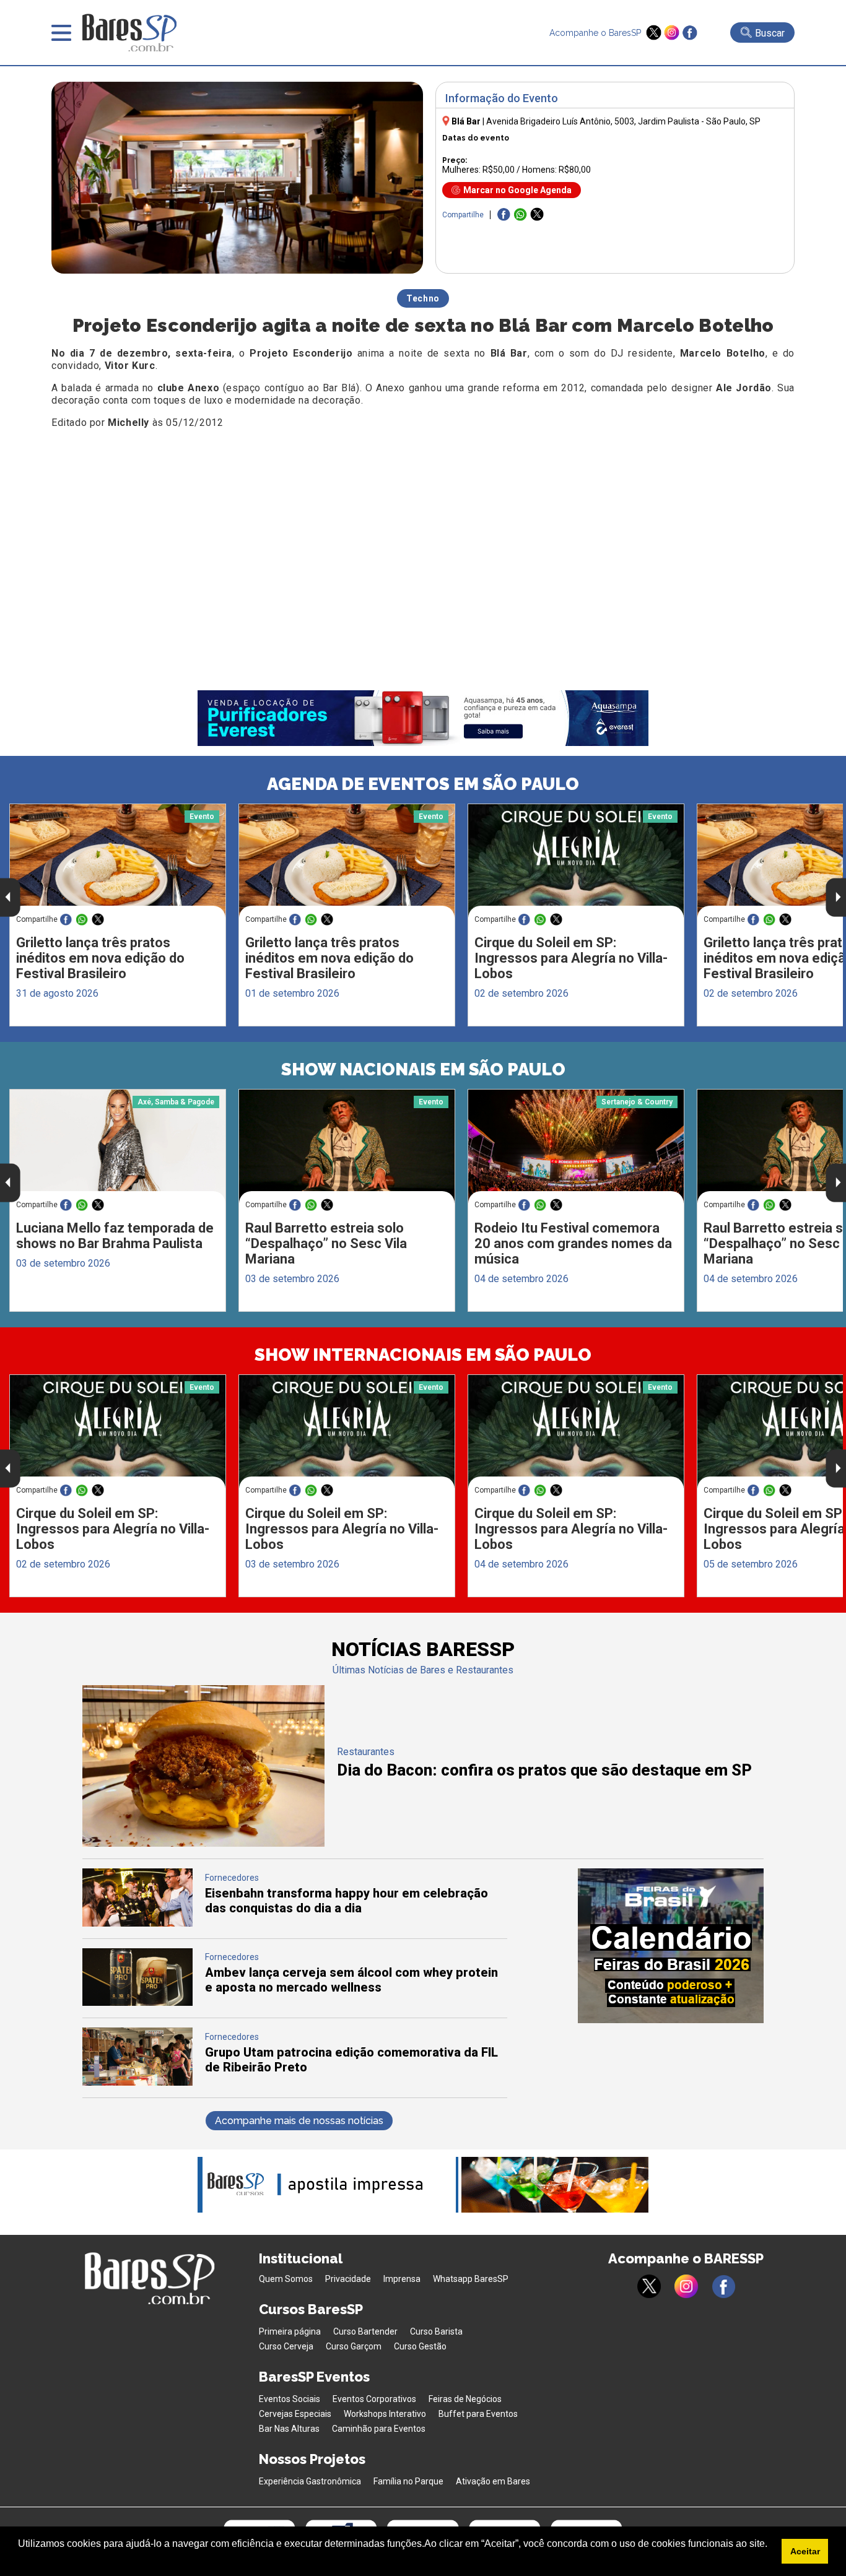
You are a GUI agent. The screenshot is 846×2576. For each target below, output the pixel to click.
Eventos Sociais (290, 2399)
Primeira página (290, 2331)
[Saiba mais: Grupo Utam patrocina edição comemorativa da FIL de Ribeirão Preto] (137, 2082)
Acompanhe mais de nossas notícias (299, 2121)
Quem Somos (286, 2279)
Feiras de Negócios (465, 2399)
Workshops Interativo (385, 2414)
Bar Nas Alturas (289, 2429)
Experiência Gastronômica (310, 2481)
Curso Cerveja (286, 2346)
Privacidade (348, 2279)
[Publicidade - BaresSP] (671, 1946)
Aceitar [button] (805, 2551)
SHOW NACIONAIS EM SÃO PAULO (423, 1069)
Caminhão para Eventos (379, 2429)
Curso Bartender (365, 2331)
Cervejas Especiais (295, 2414)
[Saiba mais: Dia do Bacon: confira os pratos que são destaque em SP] (203, 1843)
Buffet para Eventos (478, 2414)
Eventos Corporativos (374, 2399)
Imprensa (402, 2279)
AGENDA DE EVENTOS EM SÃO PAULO (423, 784)
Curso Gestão (420, 2346)
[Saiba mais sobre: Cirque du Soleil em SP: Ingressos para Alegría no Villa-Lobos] (576, 861)
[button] (20, 2560)
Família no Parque (408, 2481)
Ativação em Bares (493, 2481)
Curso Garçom (354, 2346)
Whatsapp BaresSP (471, 2279)
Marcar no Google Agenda (517, 190)
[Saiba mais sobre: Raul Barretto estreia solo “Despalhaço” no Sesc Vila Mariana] (347, 1147)
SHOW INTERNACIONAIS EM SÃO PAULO (423, 1355)
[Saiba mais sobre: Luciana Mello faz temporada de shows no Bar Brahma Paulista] (118, 1146)
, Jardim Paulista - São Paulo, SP (623, 121)
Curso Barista (436, 2331)
